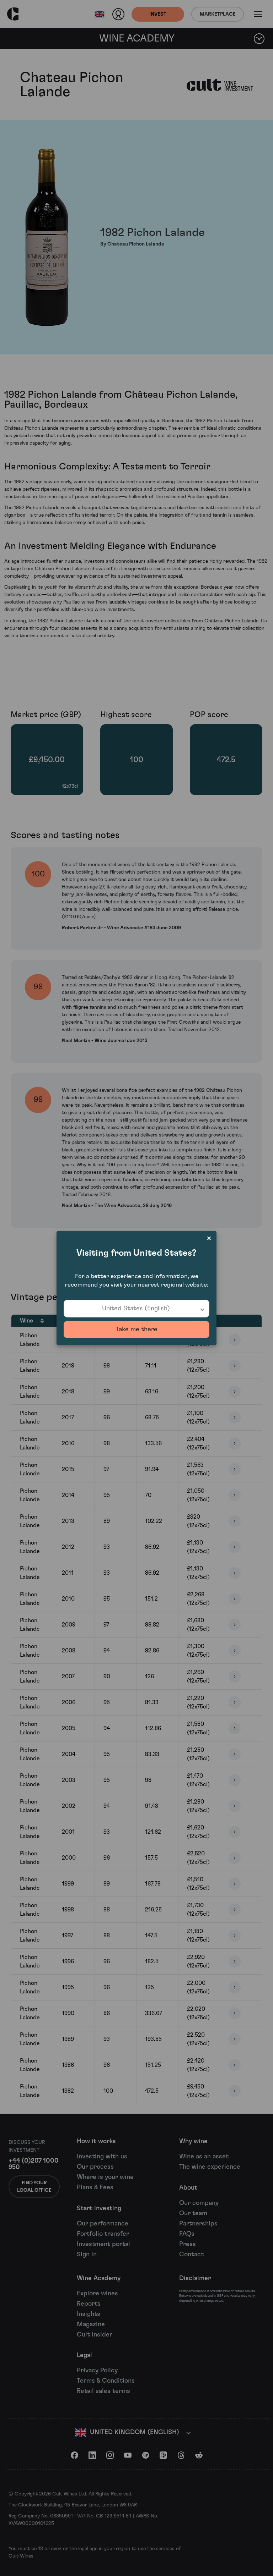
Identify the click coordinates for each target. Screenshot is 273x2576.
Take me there (136, 1330)
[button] (136, 1309)
